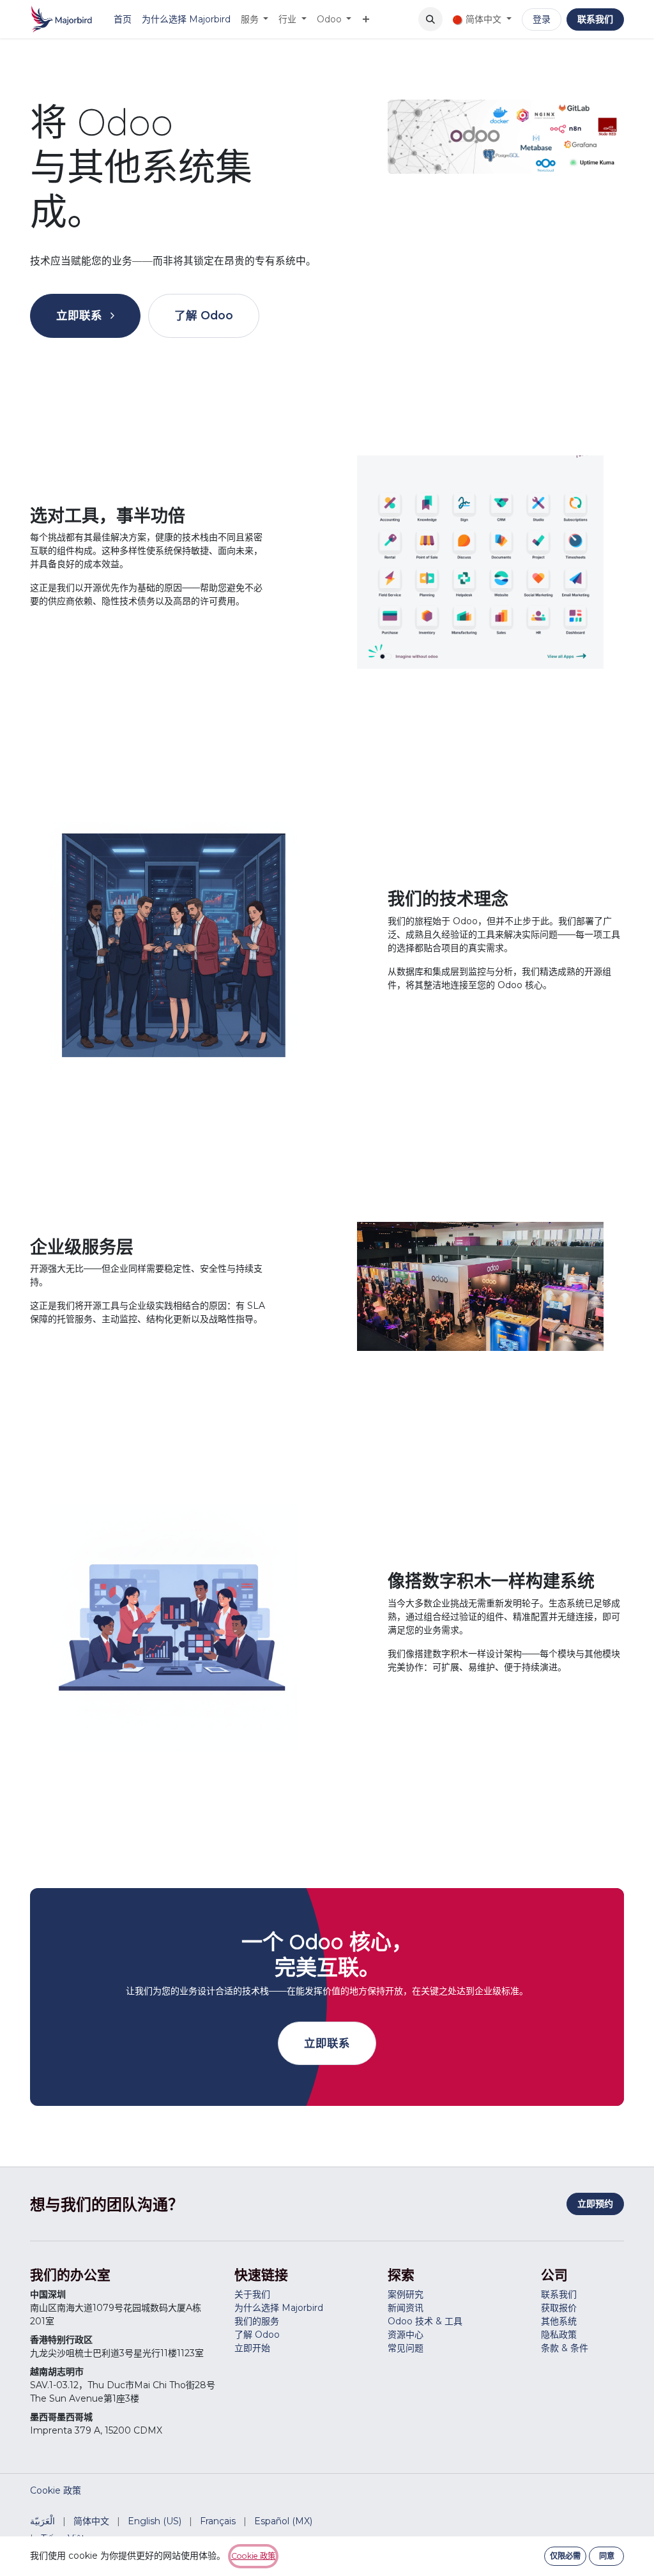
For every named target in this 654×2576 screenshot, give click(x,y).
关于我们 (252, 2294)
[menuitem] (123, 19)
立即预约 (595, 2204)
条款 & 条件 (565, 2348)
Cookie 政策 (56, 2490)
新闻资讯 (406, 2308)
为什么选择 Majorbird (279, 2308)
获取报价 (559, 2308)
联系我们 (595, 19)
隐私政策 (559, 2335)
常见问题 (406, 2348)
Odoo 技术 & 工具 (425, 2321)
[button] (430, 19)
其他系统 (559, 2321)
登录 (542, 19)
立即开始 (252, 2348)
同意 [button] (607, 2556)
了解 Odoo (204, 315)
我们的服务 (257, 2321)
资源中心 (406, 2335)
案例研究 (406, 2294)
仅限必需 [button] (565, 2556)
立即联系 (81, 315)
